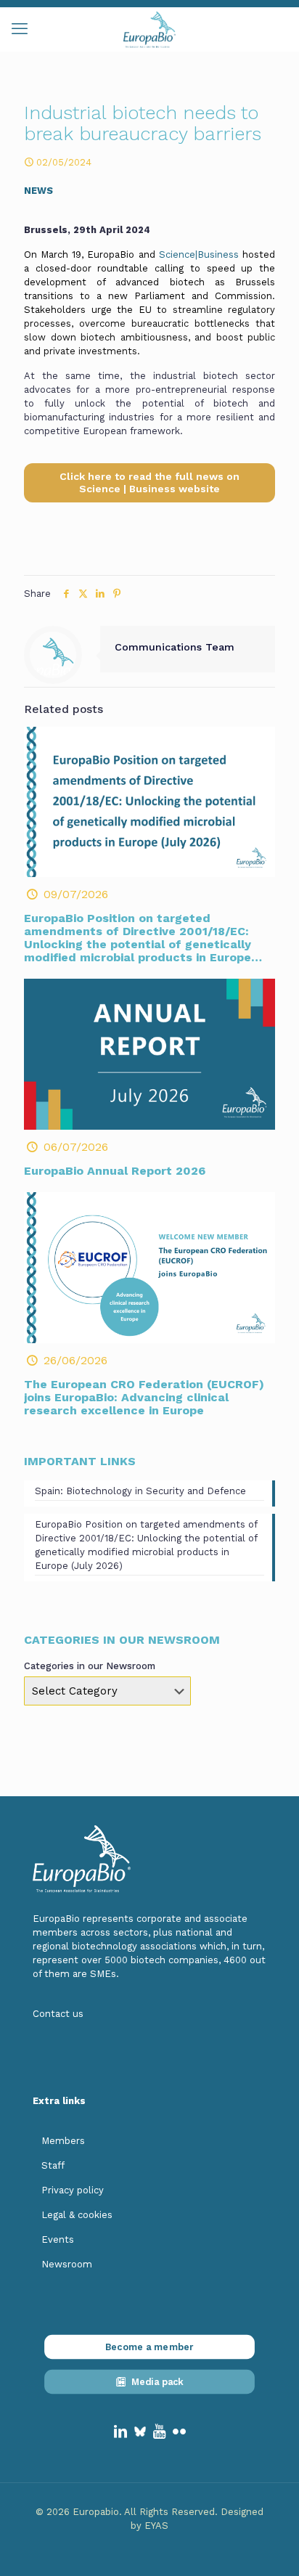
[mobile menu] (20, 29)
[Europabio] (149, 29)
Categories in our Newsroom (90, 1666)
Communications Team (175, 647)
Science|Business (199, 254)
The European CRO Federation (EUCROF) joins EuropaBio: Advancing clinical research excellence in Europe (144, 1397)
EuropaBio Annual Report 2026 (115, 1171)
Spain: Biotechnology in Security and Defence (140, 1491)
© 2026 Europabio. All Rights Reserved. (128, 2512)
